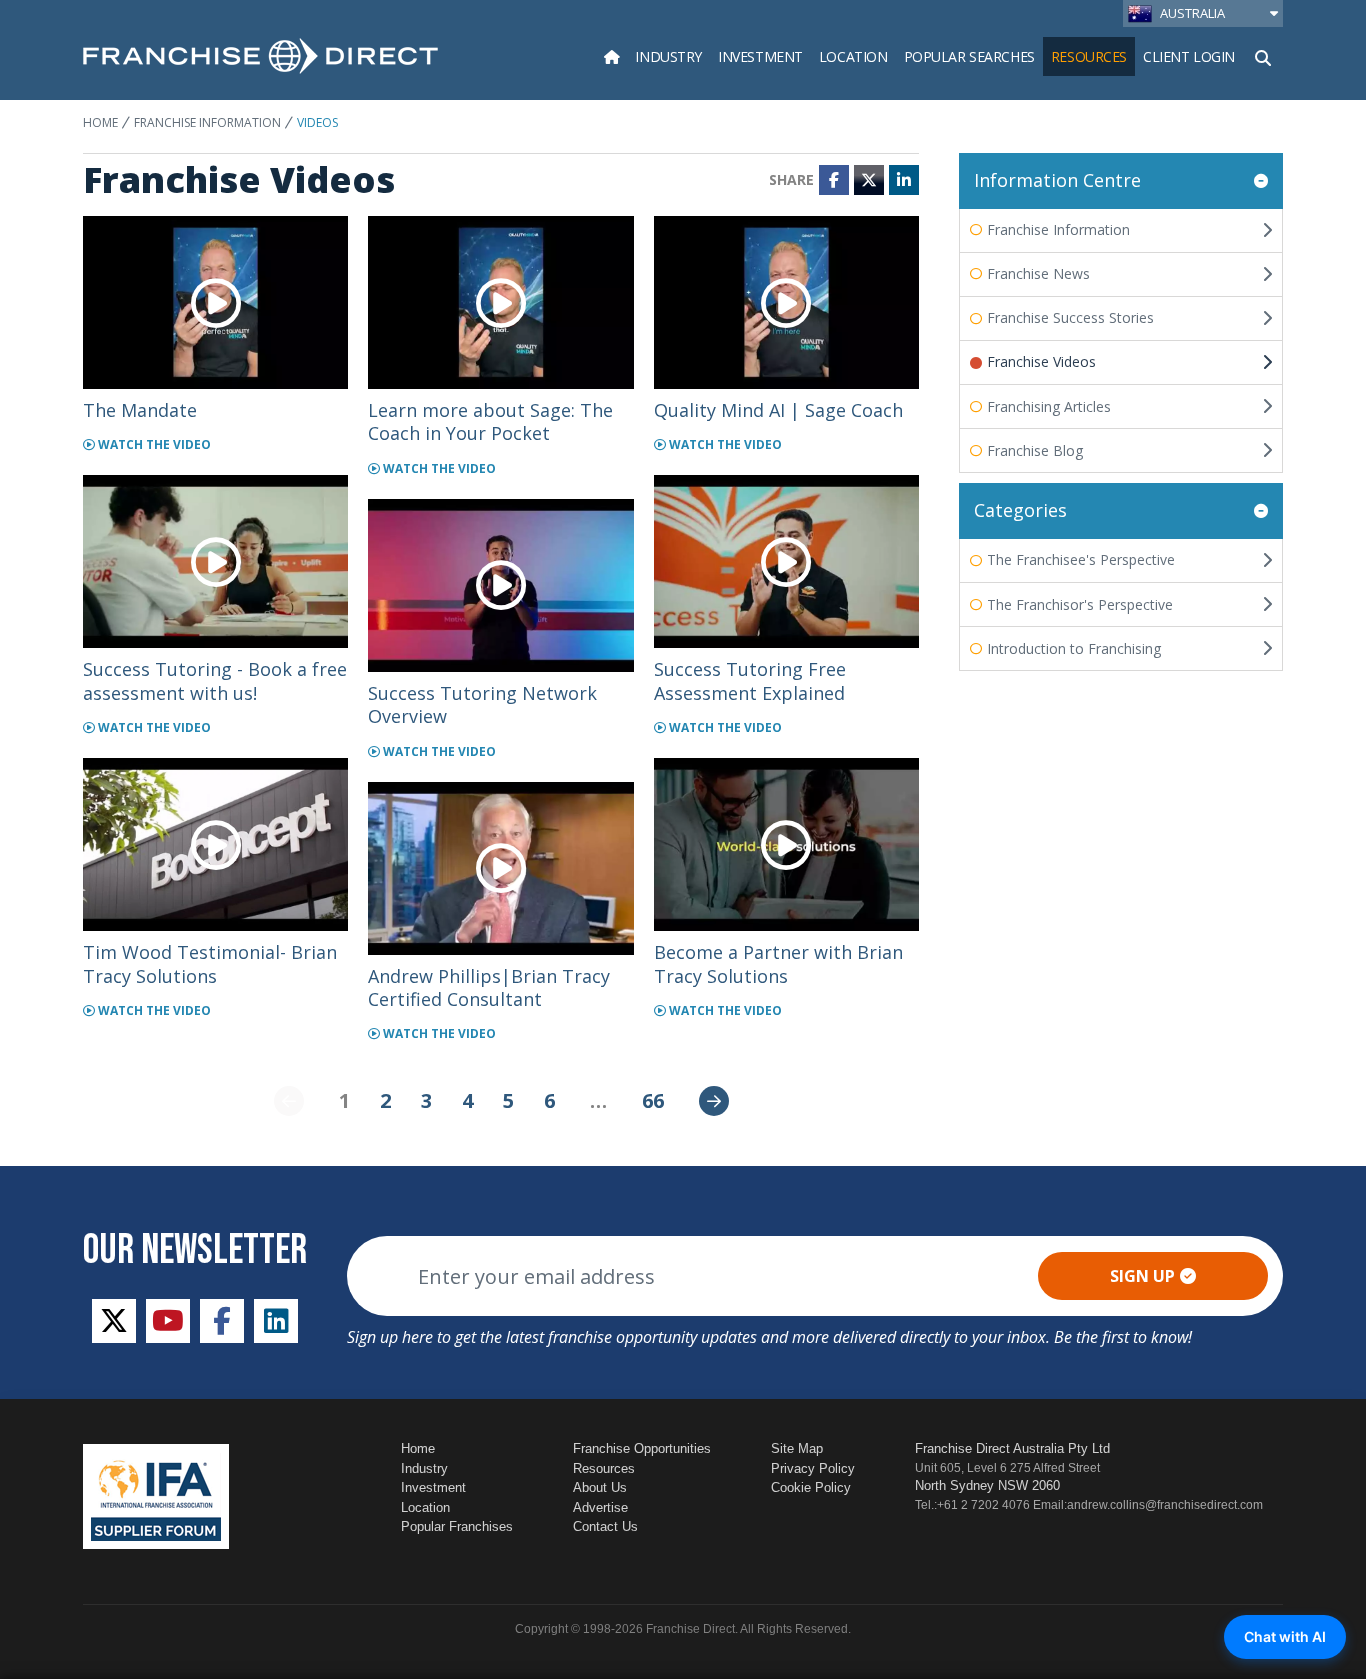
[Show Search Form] (1263, 56)
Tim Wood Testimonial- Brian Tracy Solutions (210, 963)
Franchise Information (207, 122)
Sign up (1142, 1276)
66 (653, 1100)
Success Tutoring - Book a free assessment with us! (215, 680)
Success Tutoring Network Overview (482, 704)
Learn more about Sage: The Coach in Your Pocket (490, 421)
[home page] (260, 56)
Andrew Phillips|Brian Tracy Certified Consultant (489, 987)
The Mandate (140, 410)
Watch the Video (153, 444)
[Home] (612, 56)
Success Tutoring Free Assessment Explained (750, 680)
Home (100, 122)
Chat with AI (1285, 1636)
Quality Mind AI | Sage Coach (778, 410)
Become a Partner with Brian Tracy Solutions (778, 963)
